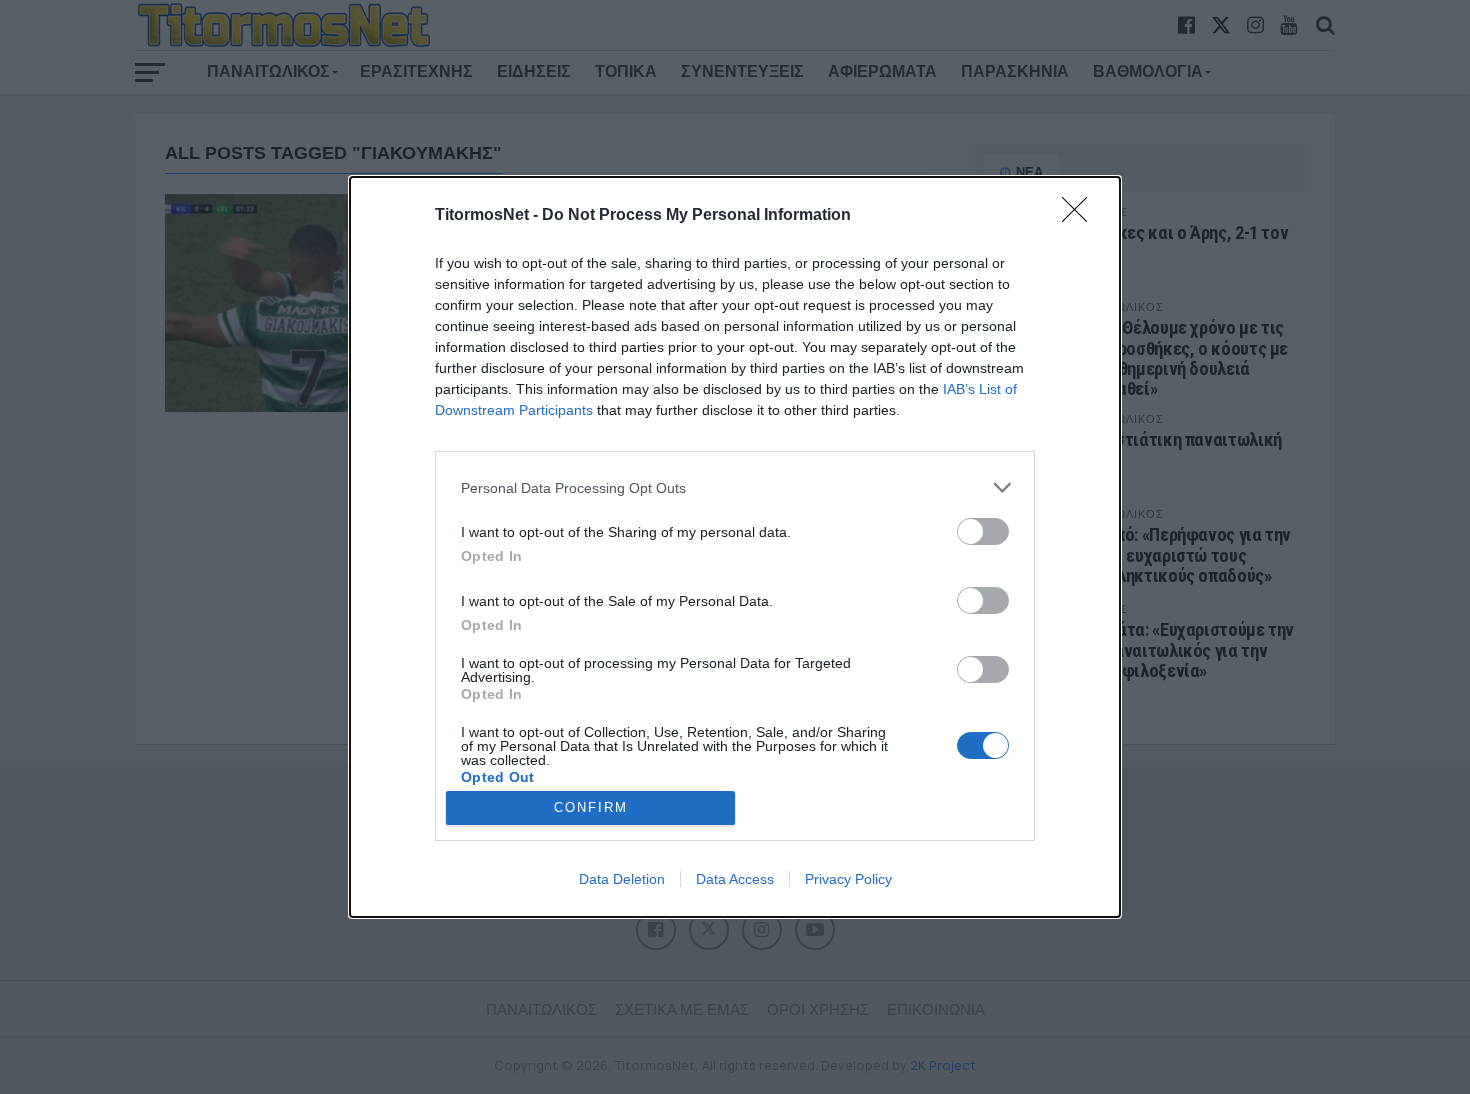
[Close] (1081, 216)
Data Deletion (622, 879)
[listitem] (735, 487)
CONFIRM (591, 807)
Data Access (735, 879)
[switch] (983, 531)
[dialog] (735, 546)
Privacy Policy (848, 879)
